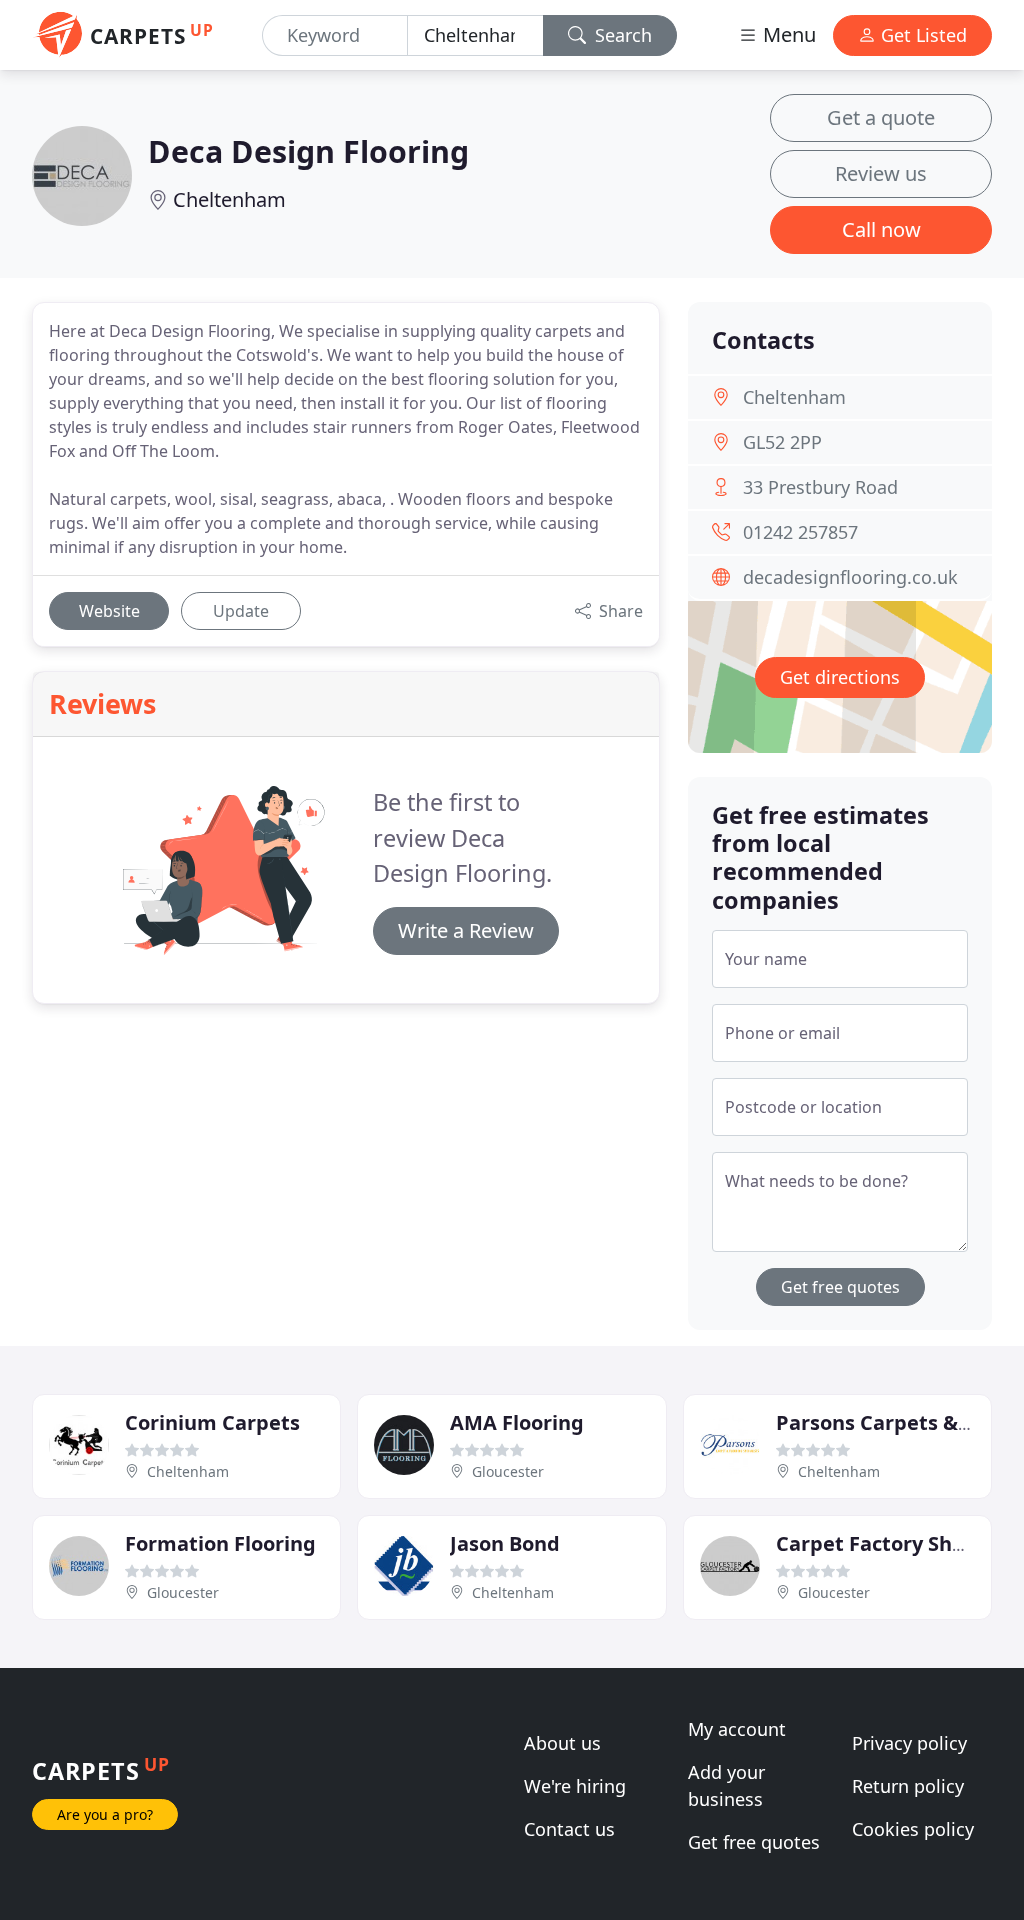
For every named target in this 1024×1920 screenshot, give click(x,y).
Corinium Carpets (212, 1422)
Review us (881, 173)
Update (241, 611)
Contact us (569, 1829)
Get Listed (921, 35)
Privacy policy (909, 1743)
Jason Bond (505, 1543)
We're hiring (575, 1786)
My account (737, 1729)
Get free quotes (840, 1287)
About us (562, 1743)
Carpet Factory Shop (876, 1543)
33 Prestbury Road (820, 487)
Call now (881, 229)
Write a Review (466, 930)
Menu (787, 34)
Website (109, 611)
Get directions (840, 677)
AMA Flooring (517, 1422)
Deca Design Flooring (308, 151)
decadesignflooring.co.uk (850, 577)
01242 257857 (800, 532)
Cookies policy (913, 1829)
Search (621, 35)
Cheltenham (229, 199)
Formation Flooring (220, 1543)
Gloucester (508, 1471)
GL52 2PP (782, 442)
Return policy (908, 1786)
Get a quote (881, 117)
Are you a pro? (105, 1814)
